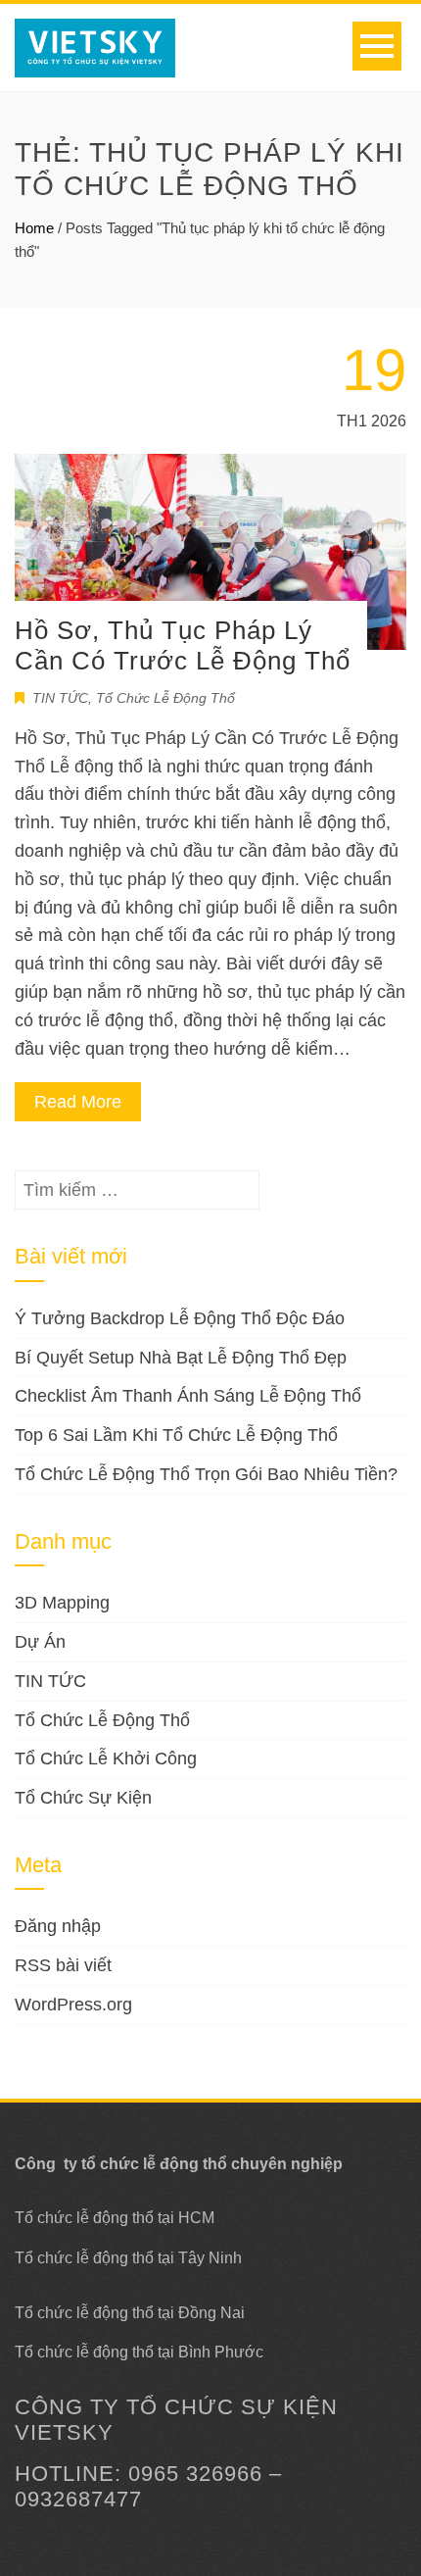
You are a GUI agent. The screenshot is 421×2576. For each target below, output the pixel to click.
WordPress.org (73, 2005)
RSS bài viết (63, 1965)
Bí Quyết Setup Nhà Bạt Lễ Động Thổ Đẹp (181, 1358)
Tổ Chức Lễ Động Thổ (165, 698)
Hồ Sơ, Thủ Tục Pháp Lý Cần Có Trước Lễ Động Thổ (183, 645)
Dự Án (40, 1642)
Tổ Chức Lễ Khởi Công (106, 1759)
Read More (78, 1102)
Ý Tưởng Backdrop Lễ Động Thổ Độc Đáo (180, 1318)
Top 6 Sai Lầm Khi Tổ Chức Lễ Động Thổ (176, 1435)
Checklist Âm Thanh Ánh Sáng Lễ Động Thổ (188, 1396)
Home (34, 228)
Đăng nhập (58, 1926)
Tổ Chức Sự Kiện (83, 1798)
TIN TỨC (60, 698)
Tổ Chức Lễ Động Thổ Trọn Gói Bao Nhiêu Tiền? (206, 1474)
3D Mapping (62, 1603)
